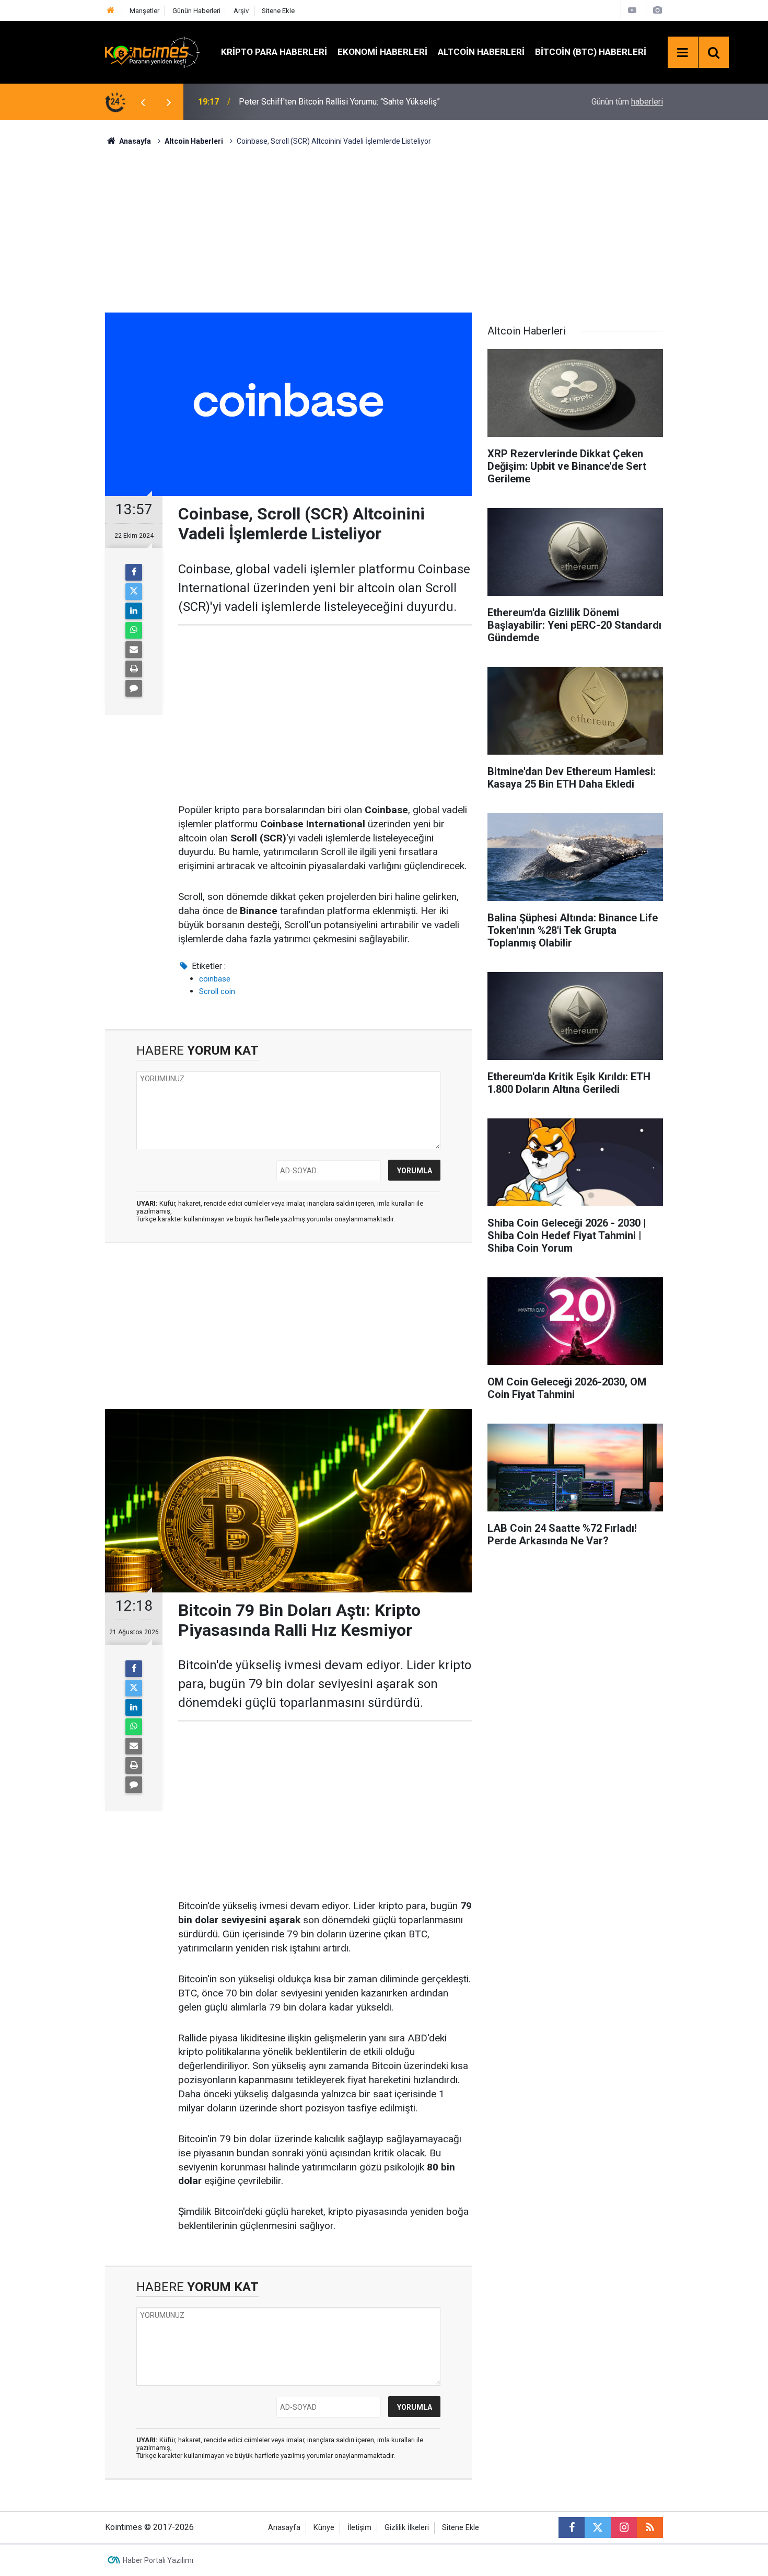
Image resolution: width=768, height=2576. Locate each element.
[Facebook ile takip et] (572, 2527)
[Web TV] (632, 10)
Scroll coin (217, 991)
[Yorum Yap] (134, 688)
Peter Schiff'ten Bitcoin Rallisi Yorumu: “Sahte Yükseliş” (339, 102)
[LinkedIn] (134, 611)
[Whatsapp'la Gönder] (134, 630)
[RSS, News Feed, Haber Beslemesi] (650, 2527)
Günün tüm (627, 102)
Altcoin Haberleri (481, 52)
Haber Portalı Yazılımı (158, 2560)
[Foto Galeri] (657, 10)
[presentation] (143, 102)
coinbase (215, 979)
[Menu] (683, 53)
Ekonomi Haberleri (382, 52)
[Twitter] (134, 592)
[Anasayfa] (111, 11)
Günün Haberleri (196, 11)
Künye (324, 2528)
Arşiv (241, 11)
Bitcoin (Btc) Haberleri (591, 52)
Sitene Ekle (278, 11)
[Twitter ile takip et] (598, 2527)
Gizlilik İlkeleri (407, 2528)
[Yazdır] (134, 669)
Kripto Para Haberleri (274, 52)
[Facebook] (134, 572)
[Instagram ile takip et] (624, 2527)
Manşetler (144, 11)
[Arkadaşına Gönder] (134, 650)
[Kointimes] (153, 51)
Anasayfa (284, 2528)
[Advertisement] (384, 228)
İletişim (359, 2528)
